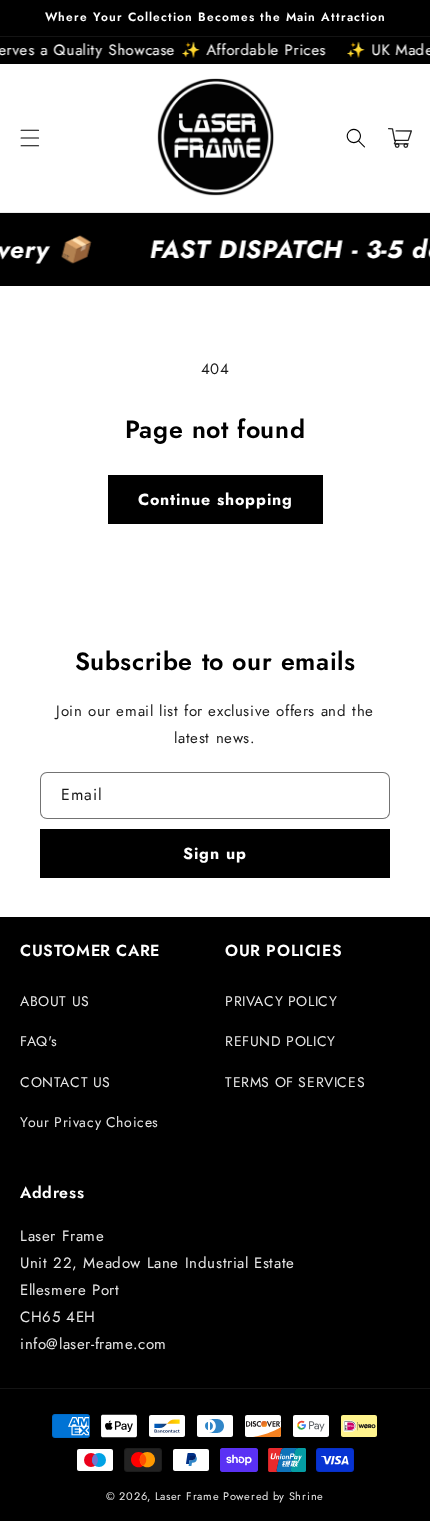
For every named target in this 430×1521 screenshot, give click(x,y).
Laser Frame (187, 1496)
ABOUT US (55, 1001)
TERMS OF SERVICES (295, 1082)
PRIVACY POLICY (281, 1001)
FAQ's (39, 1041)
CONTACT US (65, 1082)
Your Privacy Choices (89, 1122)
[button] (30, 138)
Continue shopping (215, 499)
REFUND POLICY (280, 1041)
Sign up (215, 853)
